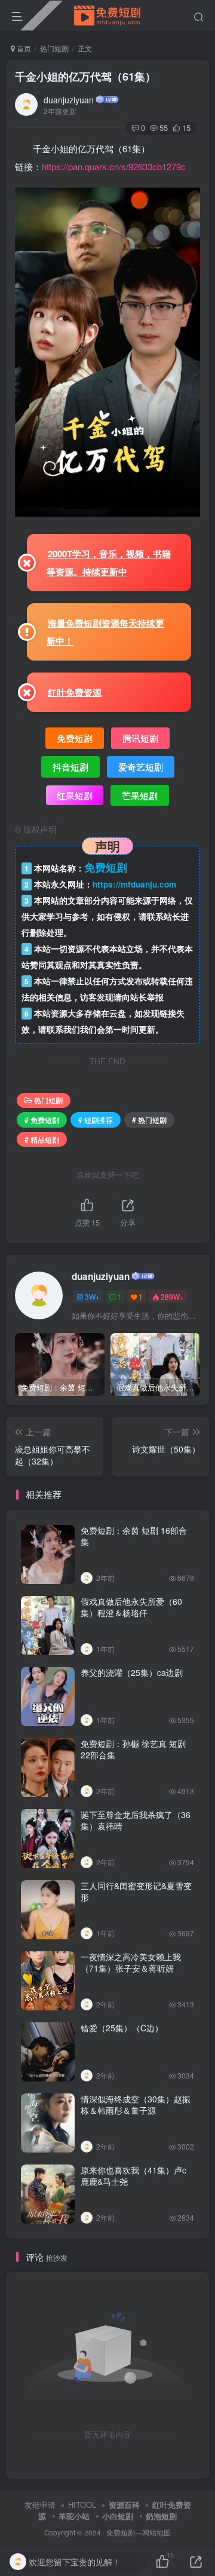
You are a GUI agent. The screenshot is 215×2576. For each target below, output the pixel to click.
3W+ (92, 1296)
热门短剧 (54, 48)
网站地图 (156, 2532)
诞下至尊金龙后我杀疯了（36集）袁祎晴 (136, 1820)
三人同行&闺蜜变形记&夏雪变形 (136, 1892)
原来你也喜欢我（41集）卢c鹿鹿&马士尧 (133, 2176)
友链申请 (40, 2505)
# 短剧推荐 (96, 1120)
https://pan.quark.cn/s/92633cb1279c (114, 166)
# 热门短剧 (149, 1120)
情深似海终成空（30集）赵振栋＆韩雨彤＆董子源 (136, 2105)
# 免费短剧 (42, 1120)
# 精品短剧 (42, 1139)
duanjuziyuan (69, 100)
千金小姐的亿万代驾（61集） (85, 76)
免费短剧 (121, 2532)
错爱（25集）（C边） (122, 2028)
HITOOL (82, 2505)
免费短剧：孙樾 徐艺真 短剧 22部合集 (133, 1749)
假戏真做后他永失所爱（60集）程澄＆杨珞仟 (131, 1607)
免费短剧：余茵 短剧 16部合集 (134, 1536)
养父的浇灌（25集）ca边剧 (132, 1672)
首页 (23, 48)
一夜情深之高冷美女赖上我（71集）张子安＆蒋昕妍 (131, 1963)
